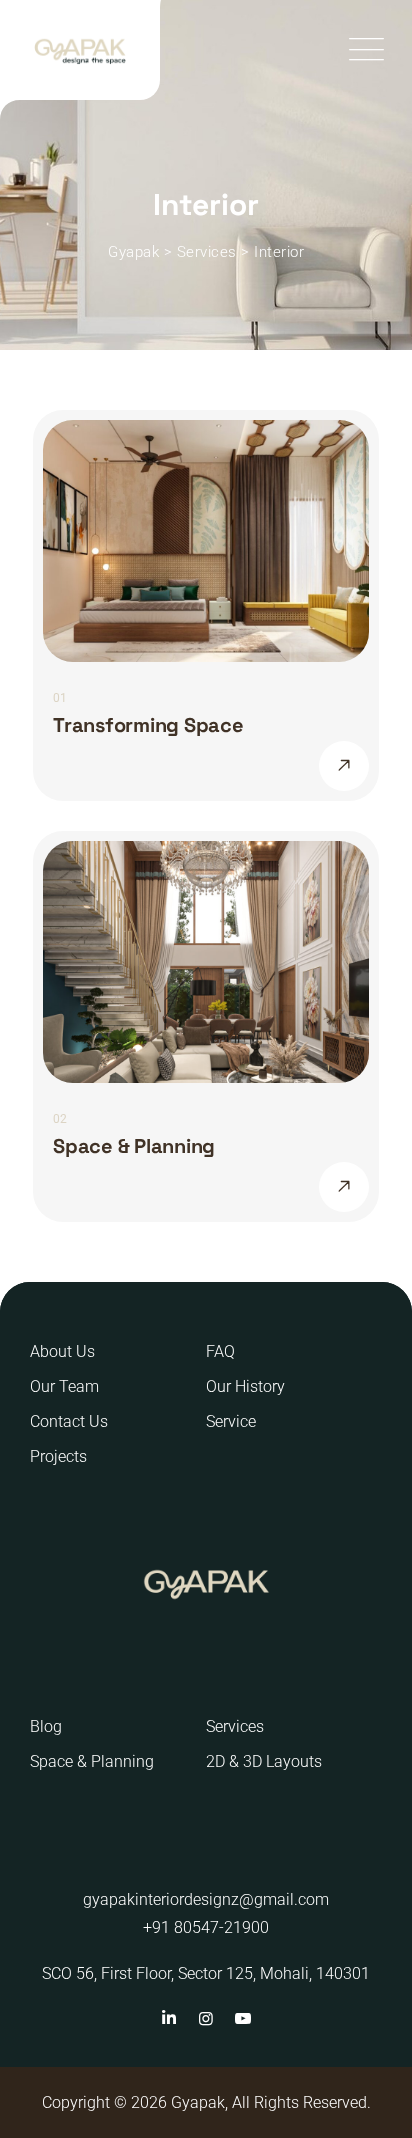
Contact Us (69, 1421)
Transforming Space (148, 725)
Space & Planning (134, 1146)
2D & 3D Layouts (264, 1761)
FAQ (220, 1351)
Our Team (64, 1386)
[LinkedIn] (168, 2018)
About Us (62, 1351)
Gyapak (198, 2102)
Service (231, 1421)
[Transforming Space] (344, 766)
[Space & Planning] (344, 1187)
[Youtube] (243, 2018)
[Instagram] (206, 2018)
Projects (58, 1456)
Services (235, 1726)
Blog (46, 1726)
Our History (245, 1386)
